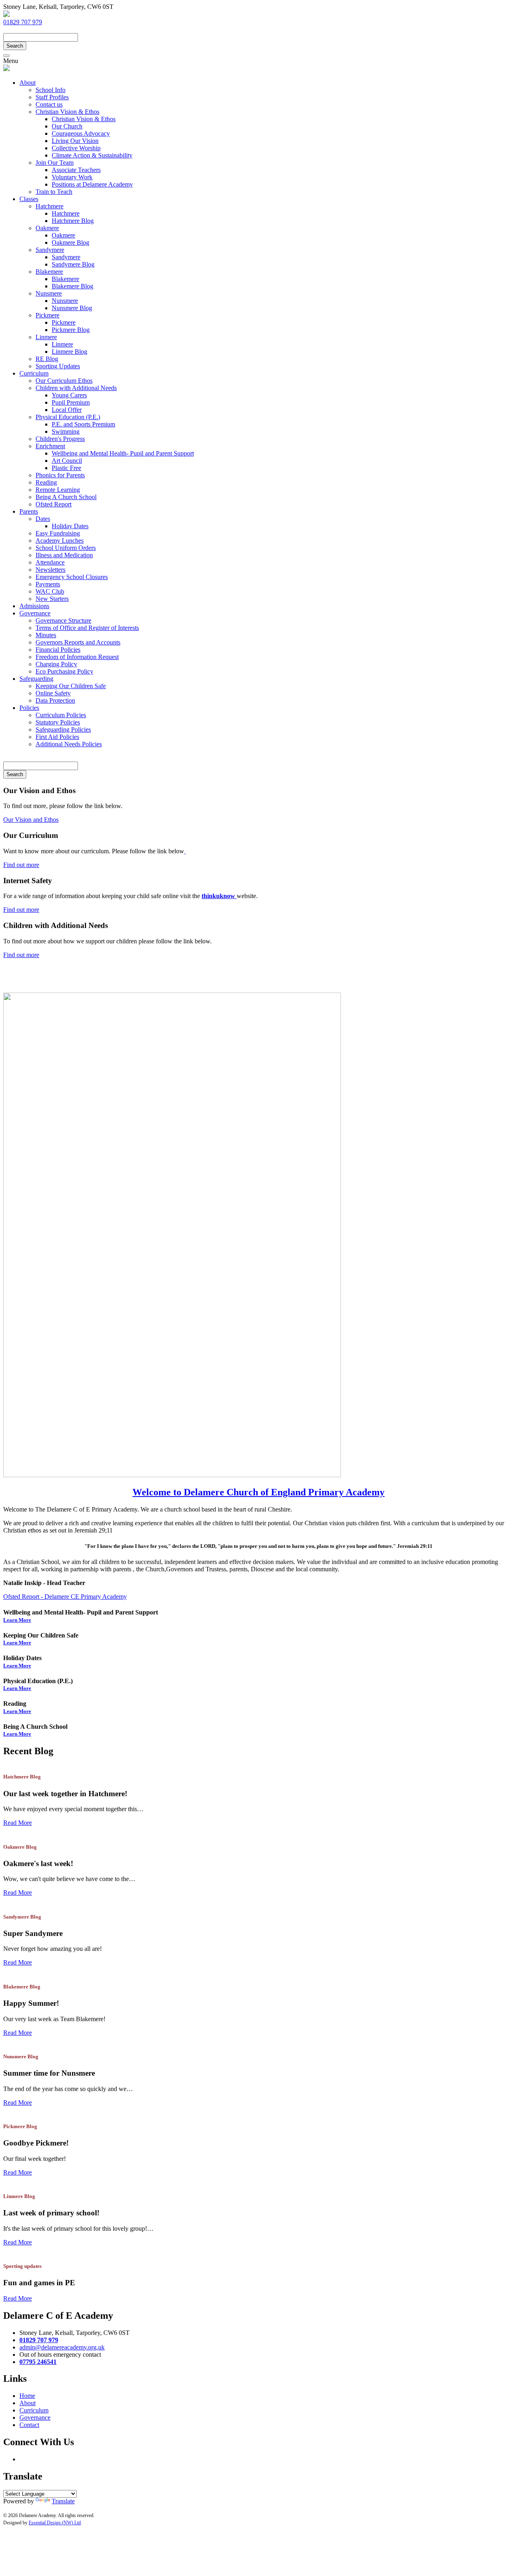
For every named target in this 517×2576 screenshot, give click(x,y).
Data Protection (55, 700)
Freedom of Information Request (77, 657)
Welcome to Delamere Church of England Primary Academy (258, 1492)
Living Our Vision (75, 141)
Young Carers (69, 395)
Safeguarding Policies (63, 730)
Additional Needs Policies (69, 744)
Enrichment (50, 446)
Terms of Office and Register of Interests (87, 628)
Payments (48, 584)
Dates (43, 519)
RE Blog (47, 359)
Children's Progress (60, 439)
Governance (35, 613)
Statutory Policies (58, 722)
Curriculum (34, 373)
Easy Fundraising (58, 533)
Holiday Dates (70, 526)
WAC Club (50, 591)
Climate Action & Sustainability (92, 155)
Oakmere (47, 228)
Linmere (46, 337)
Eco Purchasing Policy (64, 671)
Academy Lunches (60, 541)
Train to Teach (54, 192)
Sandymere (50, 250)
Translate (63, 2501)
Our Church (67, 126)
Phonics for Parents (60, 475)
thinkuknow (219, 896)
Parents (29, 511)
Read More (18, 1823)
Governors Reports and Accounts (78, 642)
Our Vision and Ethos (31, 820)
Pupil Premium (71, 402)
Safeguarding (36, 679)
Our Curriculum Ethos (64, 381)
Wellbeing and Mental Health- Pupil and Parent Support (123, 453)
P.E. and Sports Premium (83, 424)
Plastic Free (66, 468)
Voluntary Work (72, 177)
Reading (46, 482)
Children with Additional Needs (76, 388)
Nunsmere (49, 293)
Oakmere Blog (70, 242)
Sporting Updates (58, 366)
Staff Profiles (52, 97)
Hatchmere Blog (73, 221)
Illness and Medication (64, 555)
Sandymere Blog (73, 264)
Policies (29, 708)
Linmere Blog (69, 352)
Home (27, 2396)
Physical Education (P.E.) (68, 417)
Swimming (66, 431)
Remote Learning (58, 490)
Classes (29, 199)
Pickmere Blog (71, 330)
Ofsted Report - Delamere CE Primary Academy (65, 1597)
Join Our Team (55, 163)
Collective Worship (76, 148)
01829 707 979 (23, 22)
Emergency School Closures (72, 577)
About (27, 83)
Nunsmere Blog (72, 308)
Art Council (67, 461)
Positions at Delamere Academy (92, 184)
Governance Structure (63, 620)
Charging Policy (56, 664)
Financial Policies (58, 650)
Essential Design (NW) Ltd (55, 2523)
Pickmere (47, 315)
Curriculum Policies (61, 715)
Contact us (49, 104)
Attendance (50, 562)
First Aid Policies (57, 737)
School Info (50, 90)
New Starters (52, 599)
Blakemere (49, 272)
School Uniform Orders (66, 548)
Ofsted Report (54, 504)
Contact (29, 2425)
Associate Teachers (76, 170)
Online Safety (53, 693)
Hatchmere (49, 206)
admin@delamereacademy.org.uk (46, 29)
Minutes (46, 635)
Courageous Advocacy (81, 133)
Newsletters (50, 570)
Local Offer (67, 410)
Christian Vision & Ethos (67, 112)
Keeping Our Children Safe (71, 686)
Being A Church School (66, 497)
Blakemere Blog (73, 286)
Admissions (34, 606)
